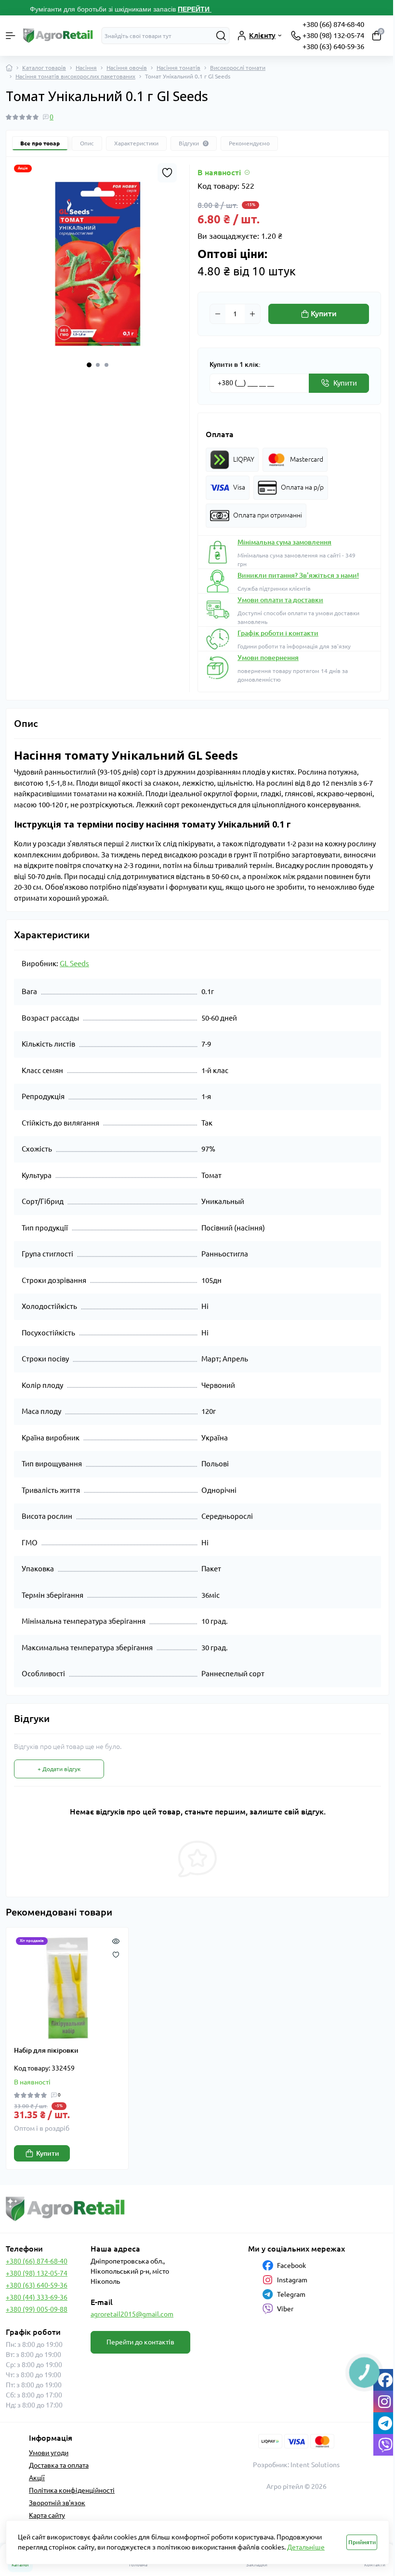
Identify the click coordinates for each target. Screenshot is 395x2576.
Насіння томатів (178, 68)
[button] (89, 365)
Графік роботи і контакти (278, 633)
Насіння (86, 68)
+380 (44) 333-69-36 (37, 2297)
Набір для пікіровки (46, 2050)
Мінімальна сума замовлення (284, 542)
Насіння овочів (127, 68)
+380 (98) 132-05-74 (333, 35)
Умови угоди (49, 2453)
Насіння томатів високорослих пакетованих (75, 76)
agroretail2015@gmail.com (132, 2314)
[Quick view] (116, 1940)
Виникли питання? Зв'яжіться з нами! (298, 575)
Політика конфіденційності (72, 2490)
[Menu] (11, 36)
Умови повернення (268, 658)
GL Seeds (74, 964)
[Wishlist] (116, 1954)
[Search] (221, 36)
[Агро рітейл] (66, 2209)
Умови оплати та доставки (280, 600)
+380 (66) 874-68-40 (333, 24)
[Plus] (252, 314)
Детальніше (306, 2547)
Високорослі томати (238, 68)
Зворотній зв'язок (57, 2503)
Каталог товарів (44, 68)
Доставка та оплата (59, 2465)
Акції (37, 2478)
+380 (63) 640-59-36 (333, 46)
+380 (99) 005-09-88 (37, 2309)
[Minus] (218, 314)
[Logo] (58, 36)
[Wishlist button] (167, 173)
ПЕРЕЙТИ (195, 9)
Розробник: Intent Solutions (296, 2465)
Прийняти (362, 2542)
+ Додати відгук (59, 1769)
